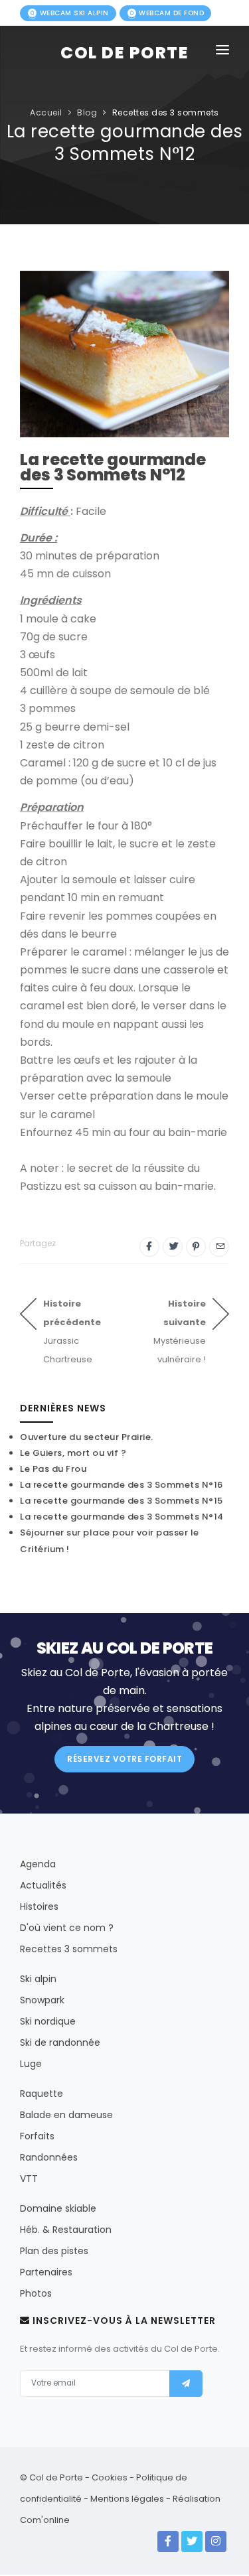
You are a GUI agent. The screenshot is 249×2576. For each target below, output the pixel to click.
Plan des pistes (54, 2251)
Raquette (41, 2094)
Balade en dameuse (66, 2115)
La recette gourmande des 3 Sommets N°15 (122, 1501)
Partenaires (46, 2272)
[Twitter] (192, 2541)
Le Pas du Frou (53, 1469)
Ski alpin (38, 1979)
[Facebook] (168, 2541)
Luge (31, 2064)
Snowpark (42, 2000)
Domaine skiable (58, 2208)
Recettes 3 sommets (69, 1949)
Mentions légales (127, 2499)
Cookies (110, 2477)
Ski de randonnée (60, 2042)
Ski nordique (48, 2021)
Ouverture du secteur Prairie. (87, 1437)
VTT (29, 2179)
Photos (36, 2293)
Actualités (43, 1885)
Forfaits (37, 2136)
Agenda (38, 1864)
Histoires (39, 1906)
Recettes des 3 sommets (166, 112)
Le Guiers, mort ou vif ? (73, 1453)
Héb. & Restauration (66, 2230)
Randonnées (49, 2157)
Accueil (46, 112)
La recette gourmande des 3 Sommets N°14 (122, 1517)
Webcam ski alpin (73, 13)
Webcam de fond (171, 13)
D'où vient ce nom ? (67, 1928)
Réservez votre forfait (124, 1759)
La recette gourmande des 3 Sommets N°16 (122, 1485)
